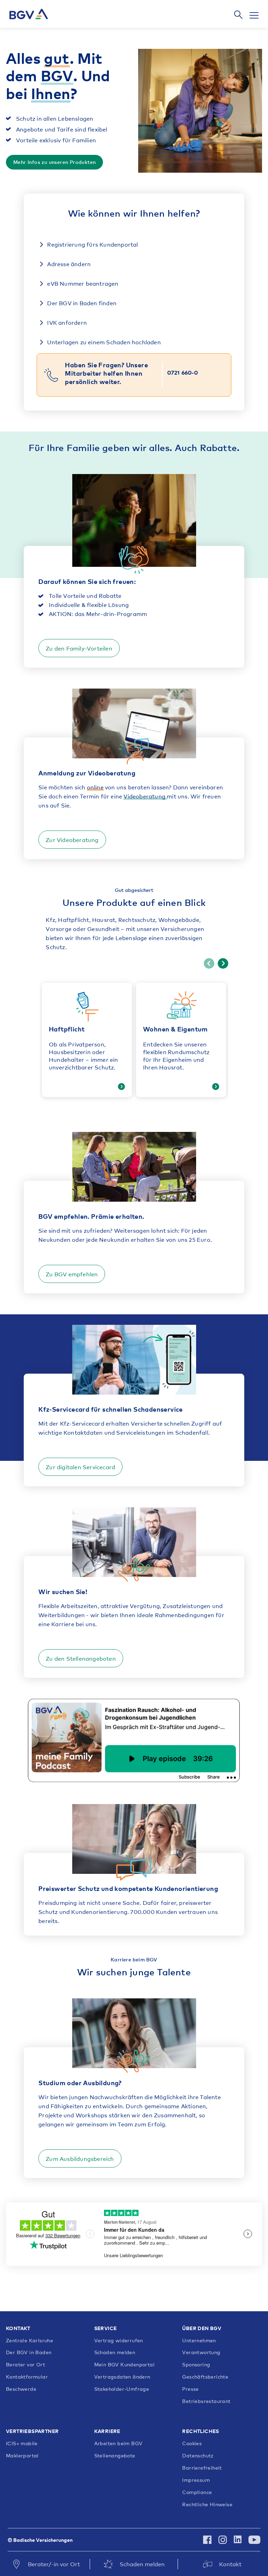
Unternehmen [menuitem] (199, 2341)
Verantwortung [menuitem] (201, 2352)
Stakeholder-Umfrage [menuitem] (122, 2389)
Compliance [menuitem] (197, 2492)
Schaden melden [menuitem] (115, 2352)
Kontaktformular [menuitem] (27, 2377)
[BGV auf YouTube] (253, 2540)
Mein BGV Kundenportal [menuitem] (124, 2365)
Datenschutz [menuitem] (198, 2456)
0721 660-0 (183, 372)
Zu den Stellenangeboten (81, 1658)
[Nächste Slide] (223, 963)
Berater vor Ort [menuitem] (25, 2365)
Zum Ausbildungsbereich (80, 2158)
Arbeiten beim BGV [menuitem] (118, 2443)
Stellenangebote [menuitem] (115, 2456)
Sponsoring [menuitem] (196, 2365)
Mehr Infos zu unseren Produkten (54, 162)
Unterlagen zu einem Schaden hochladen (103, 342)
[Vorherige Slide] (209, 963)
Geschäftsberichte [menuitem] (205, 2377)
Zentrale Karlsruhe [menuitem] (29, 2341)
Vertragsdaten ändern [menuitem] (122, 2377)
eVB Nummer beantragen (82, 283)
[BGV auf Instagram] (223, 2540)
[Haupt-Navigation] (251, 15)
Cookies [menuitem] (192, 2443)
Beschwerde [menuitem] (21, 2389)
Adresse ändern (68, 264)
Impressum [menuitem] (196, 2480)
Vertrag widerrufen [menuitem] (119, 2341)
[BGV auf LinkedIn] (238, 2540)
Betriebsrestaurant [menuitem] (206, 2401)
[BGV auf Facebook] (207, 2540)
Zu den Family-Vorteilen (79, 648)
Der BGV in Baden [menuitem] (29, 2352)
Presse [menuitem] (190, 2389)
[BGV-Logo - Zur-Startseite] (29, 14)
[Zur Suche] (238, 15)
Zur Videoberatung (72, 840)
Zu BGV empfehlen (72, 1274)
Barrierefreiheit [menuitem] (202, 2468)
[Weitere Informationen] (121, 1087)
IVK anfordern (66, 322)
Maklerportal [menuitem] (22, 2456)
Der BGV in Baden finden (81, 303)
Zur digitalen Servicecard (80, 1467)
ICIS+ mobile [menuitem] (22, 2443)
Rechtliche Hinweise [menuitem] (207, 2504)
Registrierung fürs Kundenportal (92, 244)
